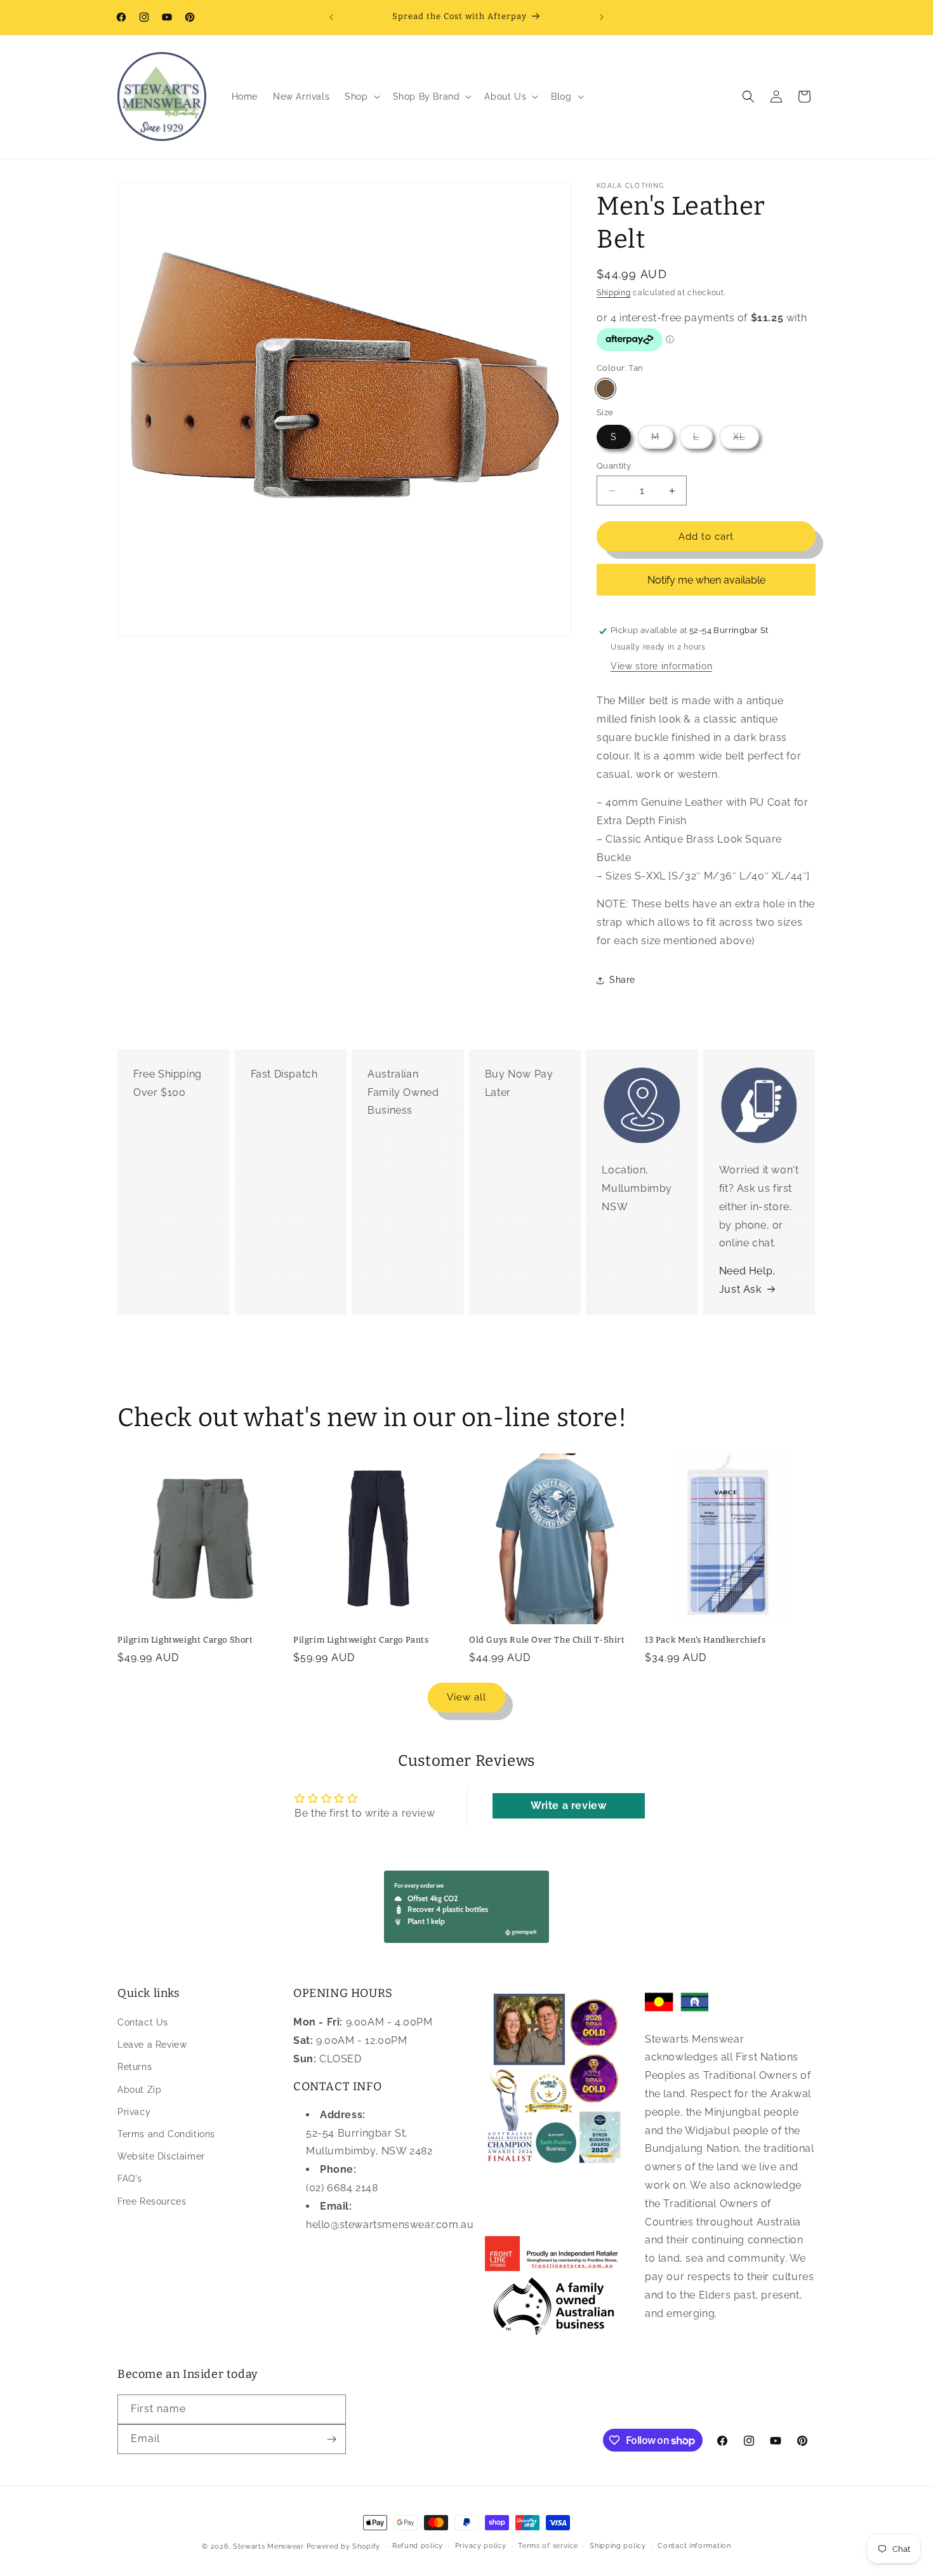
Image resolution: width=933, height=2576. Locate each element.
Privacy (134, 2112)
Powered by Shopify (344, 2546)
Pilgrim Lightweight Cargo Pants (361, 1640)
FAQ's (130, 2179)
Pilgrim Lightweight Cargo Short (185, 1640)
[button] (361, 97)
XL (746, 440)
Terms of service (548, 2546)
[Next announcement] (602, 17)
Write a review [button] (568, 1805)
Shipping (614, 293)
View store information (661, 666)
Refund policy (418, 2546)
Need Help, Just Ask (747, 1280)
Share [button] (622, 980)
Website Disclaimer (161, 2156)
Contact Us (143, 2022)
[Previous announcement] (331, 17)
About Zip (139, 2090)
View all (466, 1697)
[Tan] (605, 389)
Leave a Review (152, 2045)
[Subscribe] (331, 2439)
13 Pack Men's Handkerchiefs (705, 1640)
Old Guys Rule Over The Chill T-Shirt (547, 1640)
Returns (135, 2067)
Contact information (694, 2546)
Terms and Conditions (166, 2134)
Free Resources (152, 2201)
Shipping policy (618, 2546)
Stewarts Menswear (268, 2546)
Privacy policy (481, 2546)
